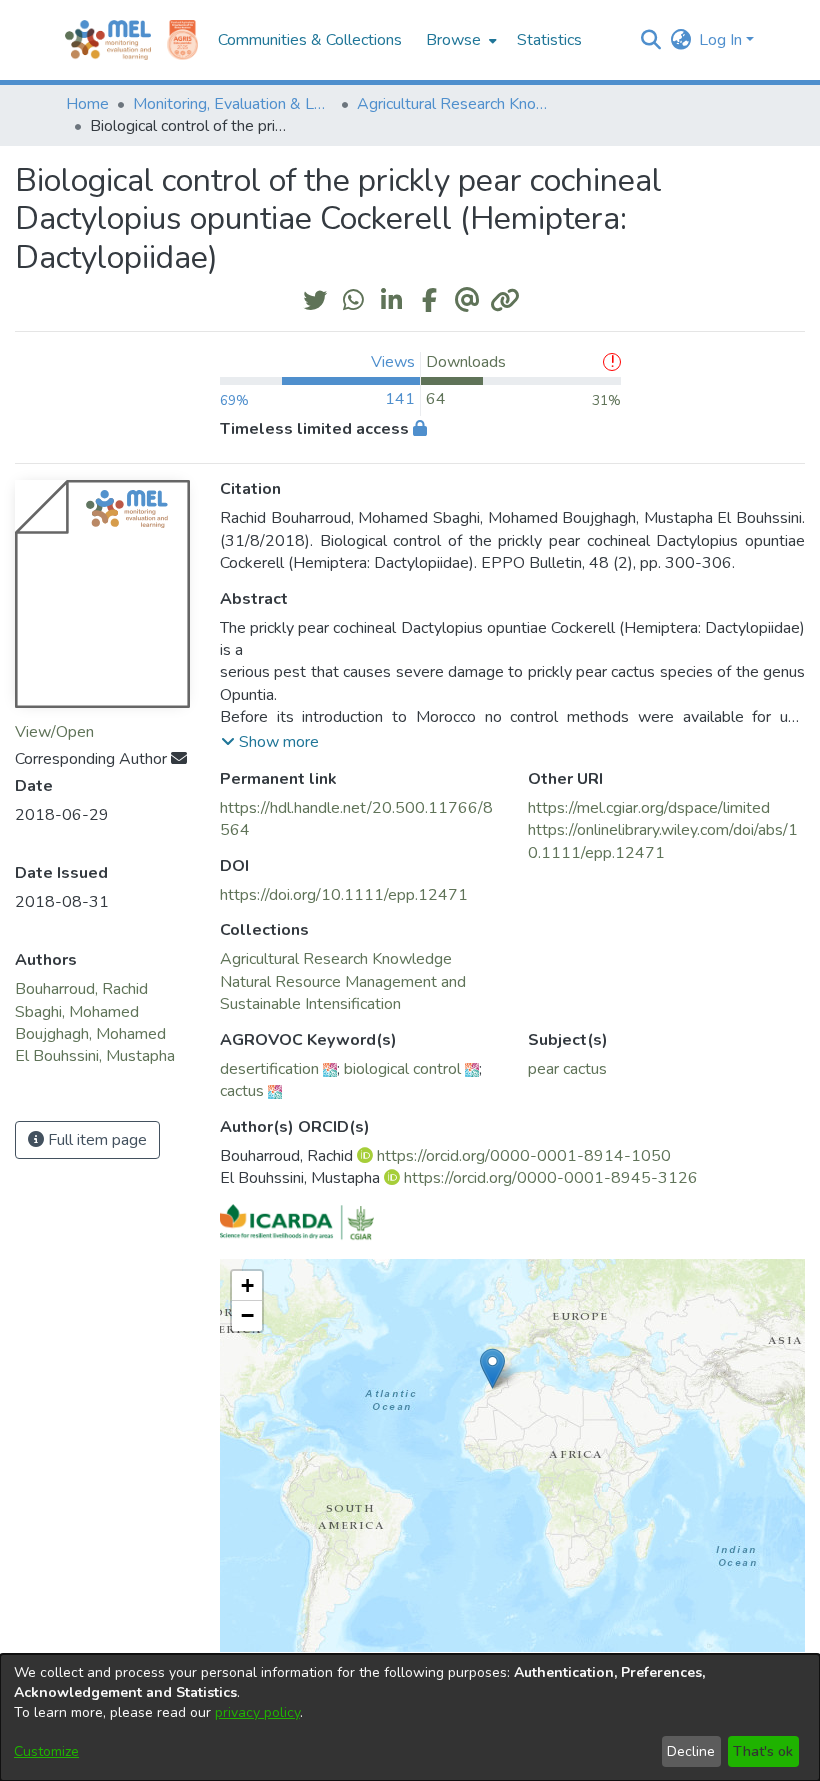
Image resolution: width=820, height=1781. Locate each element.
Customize (46, 1751)
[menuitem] (459, 40)
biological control (402, 1069)
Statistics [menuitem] (549, 40)
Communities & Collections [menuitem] (310, 40)
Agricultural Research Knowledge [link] (457, 104)
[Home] (108, 40)
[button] (650, 40)
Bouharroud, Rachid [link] (81, 989)
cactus (242, 1091)
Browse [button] (453, 40)
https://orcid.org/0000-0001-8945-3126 (551, 1178)
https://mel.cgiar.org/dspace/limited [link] (649, 808)
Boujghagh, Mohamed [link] (90, 1034)
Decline (691, 1751)
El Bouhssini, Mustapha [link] (95, 1056)
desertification (269, 1069)
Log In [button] (722, 40)
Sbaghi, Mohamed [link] (77, 1012)
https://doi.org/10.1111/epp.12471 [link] (344, 895)
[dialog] (410, 1717)
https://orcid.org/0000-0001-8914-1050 (524, 1156)
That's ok (763, 1751)
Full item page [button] (95, 1140)
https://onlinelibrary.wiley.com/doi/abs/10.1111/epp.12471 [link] (663, 841)
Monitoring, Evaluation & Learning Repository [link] (233, 104)
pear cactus (567, 1069)
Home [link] (87, 104)
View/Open (54, 732)
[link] (336, 959)
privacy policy (257, 1712)
